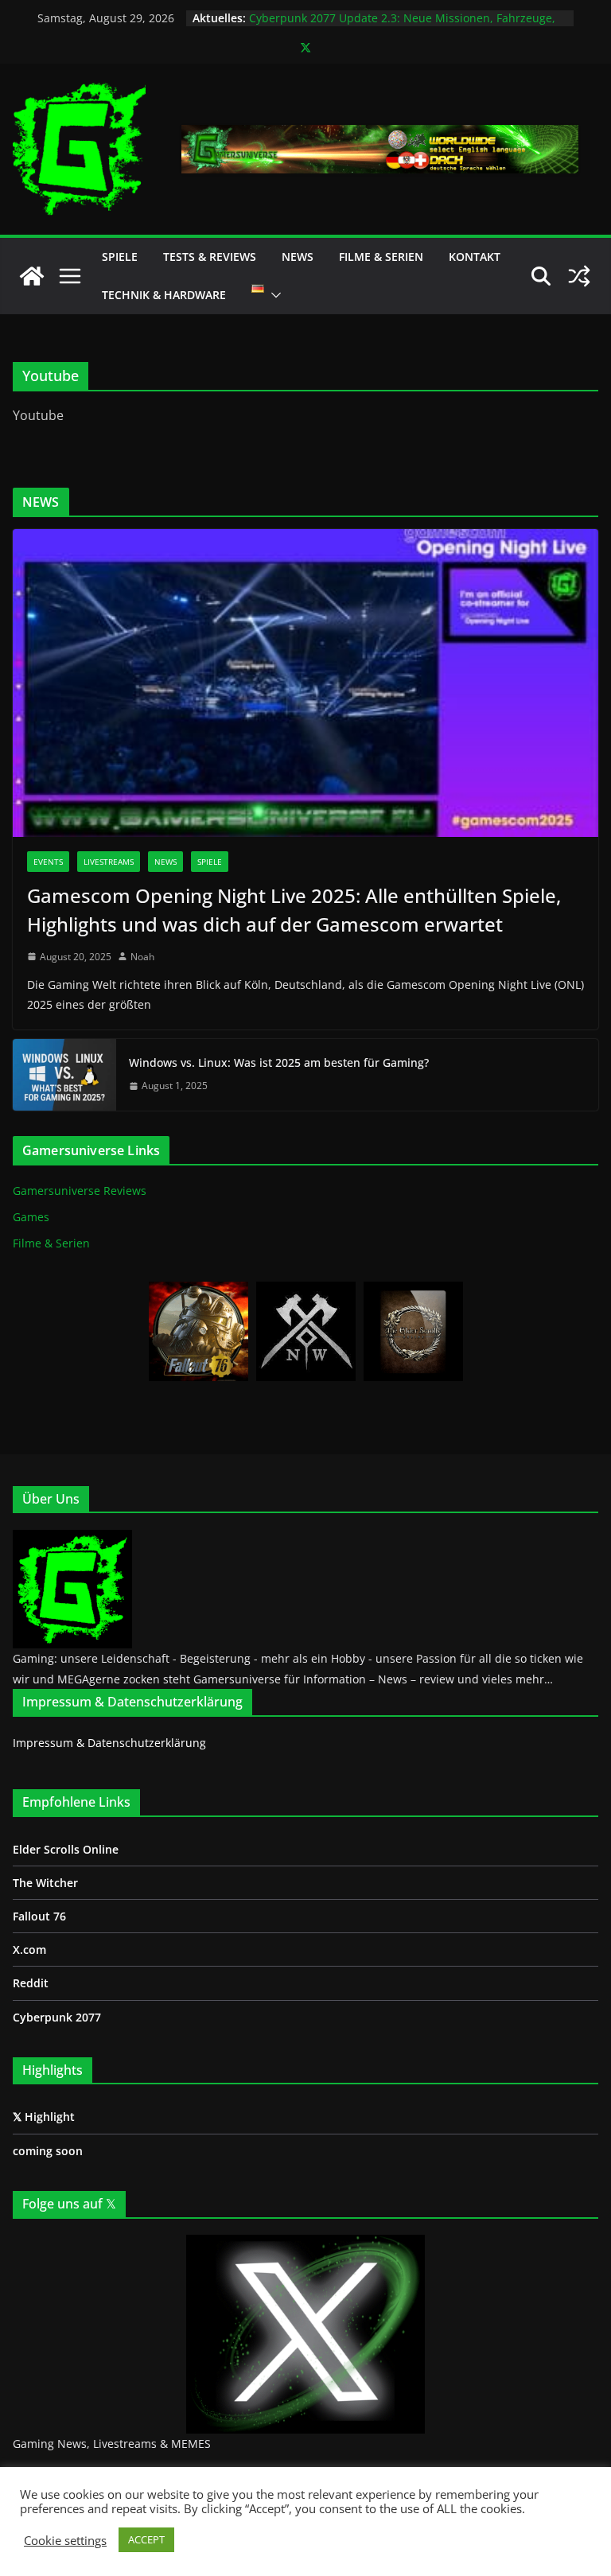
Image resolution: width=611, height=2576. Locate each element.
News (298, 257)
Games (31, 1217)
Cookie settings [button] (65, 2540)
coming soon (48, 2151)
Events (48, 862)
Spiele (120, 257)
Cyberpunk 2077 (57, 2017)
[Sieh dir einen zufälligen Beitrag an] (579, 276)
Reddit (31, 1983)
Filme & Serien (381, 257)
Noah (142, 957)
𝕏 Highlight (44, 2117)
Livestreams (109, 862)
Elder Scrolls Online (66, 1849)
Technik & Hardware (164, 295)
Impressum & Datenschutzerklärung (109, 1743)
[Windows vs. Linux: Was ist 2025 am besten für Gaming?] (64, 1075)
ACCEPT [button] (146, 2539)
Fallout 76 (39, 1916)
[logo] (72, 1539)
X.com (29, 1950)
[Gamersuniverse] (32, 276)
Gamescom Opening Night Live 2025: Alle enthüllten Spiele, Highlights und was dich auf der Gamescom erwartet (294, 910)
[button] (273, 295)
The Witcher (45, 1883)
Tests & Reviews (210, 257)
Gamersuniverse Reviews (80, 1191)
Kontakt (475, 257)
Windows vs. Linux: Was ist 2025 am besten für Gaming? (279, 1062)
